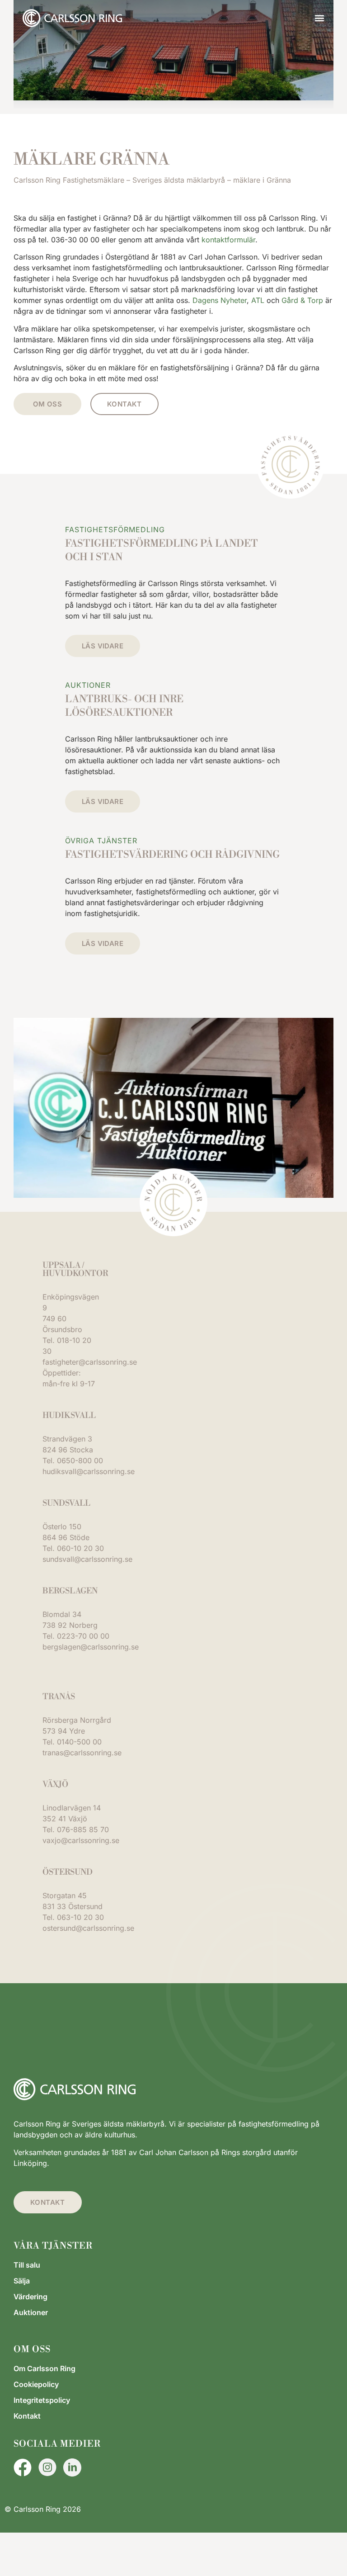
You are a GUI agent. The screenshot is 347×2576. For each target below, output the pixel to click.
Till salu (27, 2265)
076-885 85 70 (83, 1829)
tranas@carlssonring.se (82, 1753)
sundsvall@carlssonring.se (87, 1559)
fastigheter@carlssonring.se (90, 1362)
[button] (319, 18)
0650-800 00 (80, 1461)
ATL (258, 300)
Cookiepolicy (36, 2384)
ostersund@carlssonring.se (88, 1928)
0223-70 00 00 (83, 1636)
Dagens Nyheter (220, 300)
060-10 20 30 (80, 1548)
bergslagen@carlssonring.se (91, 1647)
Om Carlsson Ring (45, 2368)
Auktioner (31, 2312)
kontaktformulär (228, 240)
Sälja (22, 2281)
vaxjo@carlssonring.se (81, 1840)
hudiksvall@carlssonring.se (89, 1471)
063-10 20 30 (80, 1917)
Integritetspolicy (42, 2400)
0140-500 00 (79, 1742)
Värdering (30, 2297)
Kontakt (27, 2416)
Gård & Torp (302, 300)
